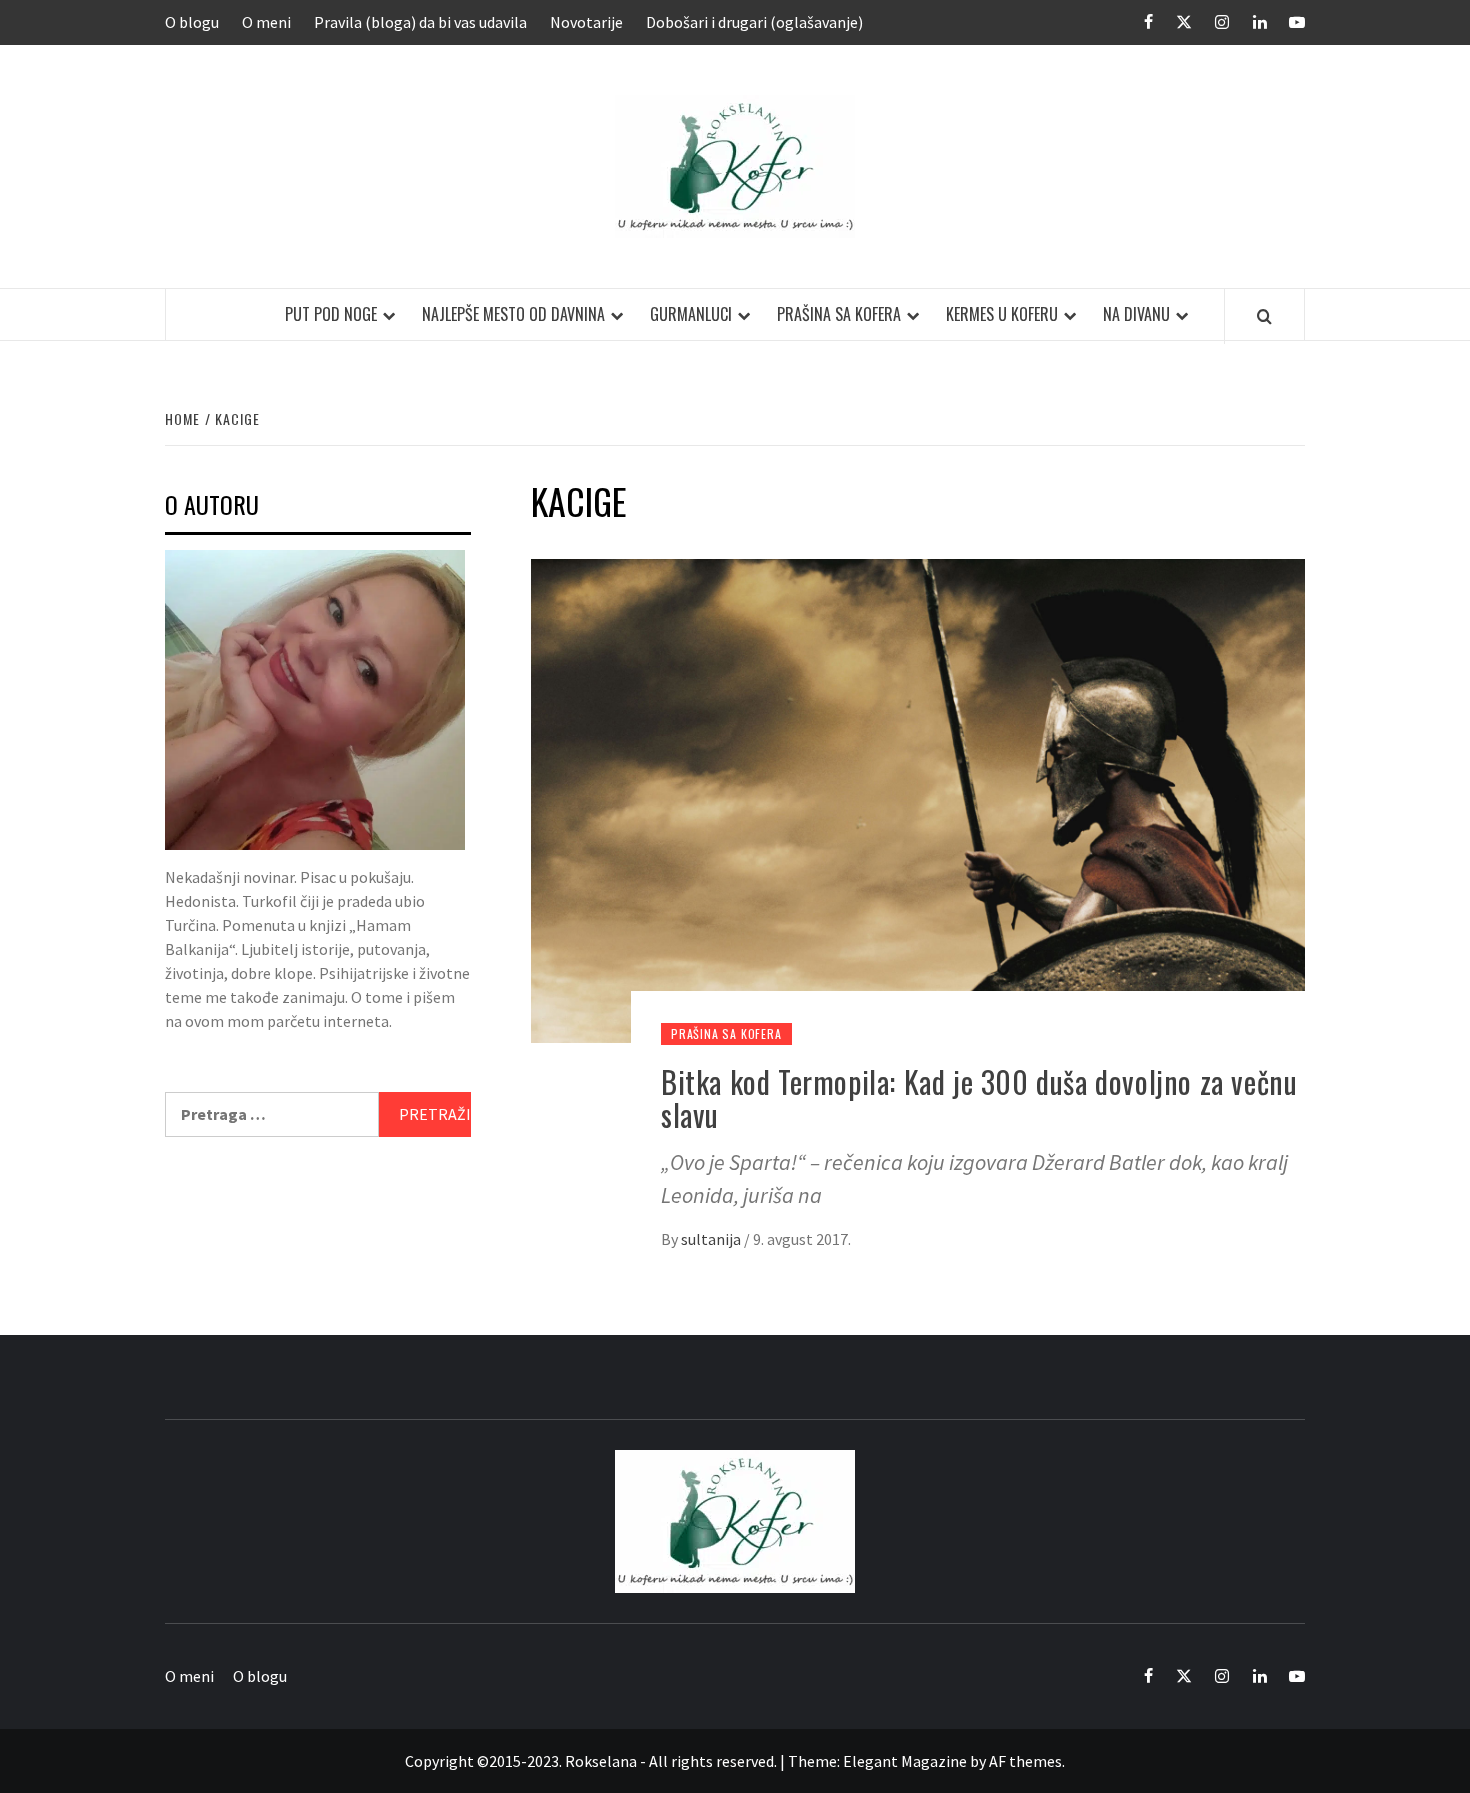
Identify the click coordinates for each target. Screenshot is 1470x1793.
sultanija (712, 1239)
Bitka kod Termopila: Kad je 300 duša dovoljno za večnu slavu (979, 1098)
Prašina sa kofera (839, 314)
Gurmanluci (691, 314)
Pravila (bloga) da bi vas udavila (420, 22)
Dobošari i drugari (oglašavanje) (754, 22)
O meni (266, 22)
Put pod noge (331, 314)
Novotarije (586, 22)
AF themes (1025, 1761)
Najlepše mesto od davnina (513, 314)
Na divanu (1136, 314)
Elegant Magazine (905, 1761)
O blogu (192, 22)
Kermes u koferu (1002, 314)
